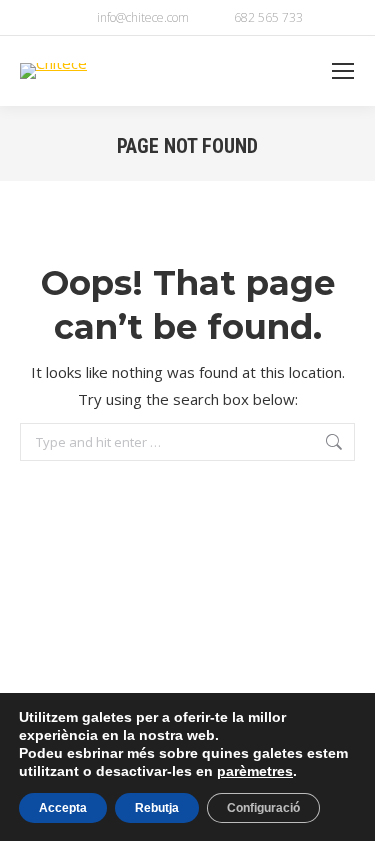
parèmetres (255, 771)
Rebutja (157, 808)
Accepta (63, 808)
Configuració (263, 808)
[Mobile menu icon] (343, 71)
